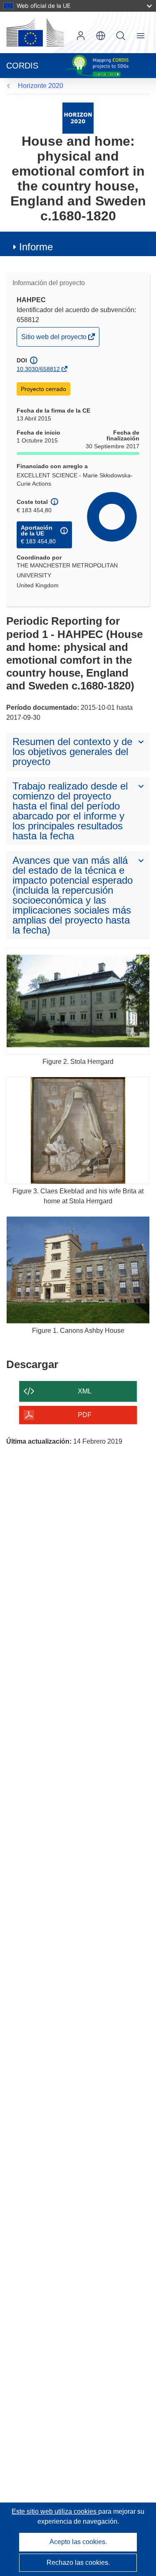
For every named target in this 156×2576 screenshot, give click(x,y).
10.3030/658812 (38, 369)
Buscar (121, 36)
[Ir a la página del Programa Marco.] (78, 118)
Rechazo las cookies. (78, 2563)
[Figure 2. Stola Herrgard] (78, 1001)
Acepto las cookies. (78, 2542)
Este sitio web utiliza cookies (55, 2511)
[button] (101, 36)
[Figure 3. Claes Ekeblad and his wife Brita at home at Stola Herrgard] (78, 1130)
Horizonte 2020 (41, 86)
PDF (85, 1415)
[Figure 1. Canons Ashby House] (78, 1270)
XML (85, 1391)
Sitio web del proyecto (54, 340)
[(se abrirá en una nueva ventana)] (35, 32)
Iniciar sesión (81, 36)
